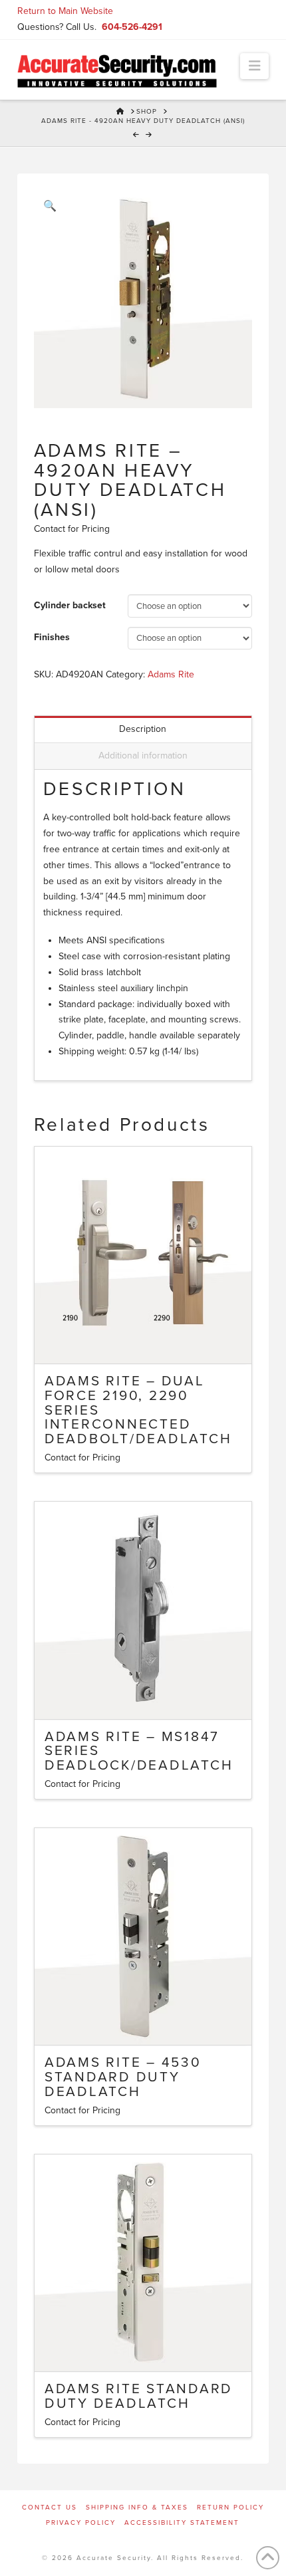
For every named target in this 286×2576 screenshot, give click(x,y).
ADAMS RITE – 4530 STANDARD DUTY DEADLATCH (123, 2077)
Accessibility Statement (182, 2523)
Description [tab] (143, 729)
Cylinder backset (70, 605)
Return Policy (230, 2508)
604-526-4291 (132, 27)
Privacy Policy (81, 2523)
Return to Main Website (65, 11)
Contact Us (50, 2508)
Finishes (52, 637)
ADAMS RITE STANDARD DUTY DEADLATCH (139, 2396)
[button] (254, 66)
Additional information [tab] (143, 756)
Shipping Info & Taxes (137, 2508)
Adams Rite (171, 674)
